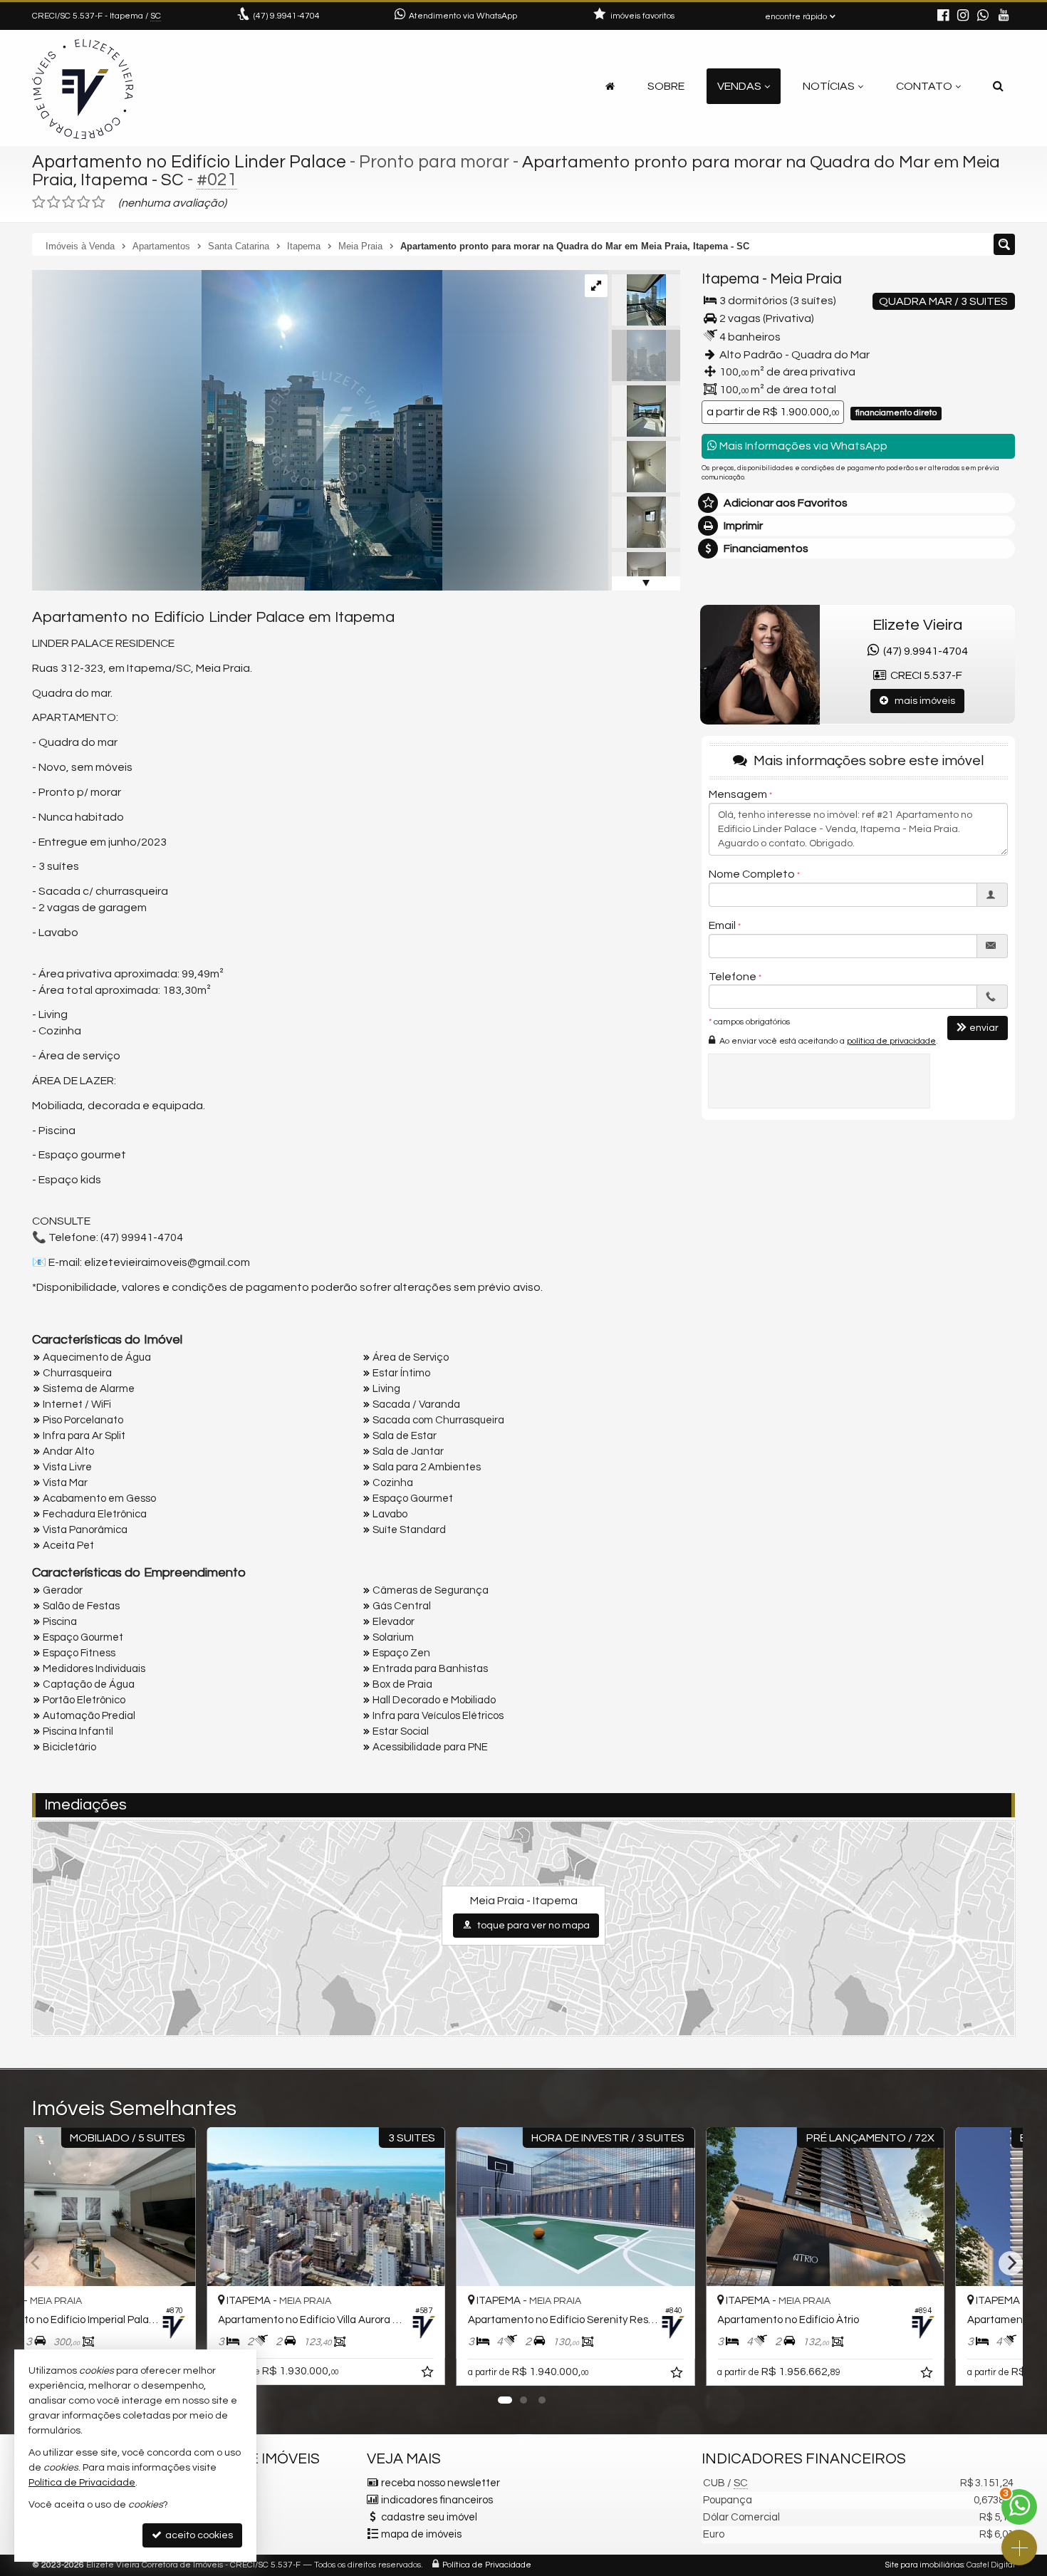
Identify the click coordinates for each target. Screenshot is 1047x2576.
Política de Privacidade (487, 2565)
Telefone (733, 977)
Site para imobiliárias (924, 2565)
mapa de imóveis (421, 2534)
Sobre (666, 86)
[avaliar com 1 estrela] (39, 202)
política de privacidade (891, 1041)
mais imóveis (922, 701)
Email (722, 925)
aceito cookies (198, 2535)
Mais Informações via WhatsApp (802, 446)
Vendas (739, 86)
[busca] (998, 86)
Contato (924, 86)
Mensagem (738, 794)
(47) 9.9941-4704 (923, 651)
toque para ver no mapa (532, 1926)
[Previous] (36, 2263)
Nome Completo (752, 874)
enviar (984, 1028)
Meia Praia (806, 279)
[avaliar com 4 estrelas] (84, 202)
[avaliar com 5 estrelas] (99, 202)
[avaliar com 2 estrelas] (54, 202)
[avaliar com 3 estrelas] (69, 202)
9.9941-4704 (287, 16)
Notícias (829, 86)
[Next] (1011, 2263)
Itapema (730, 279)
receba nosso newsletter (441, 2483)
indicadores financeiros (437, 2500)
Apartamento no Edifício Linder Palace (189, 162)
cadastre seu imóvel (429, 2517)
